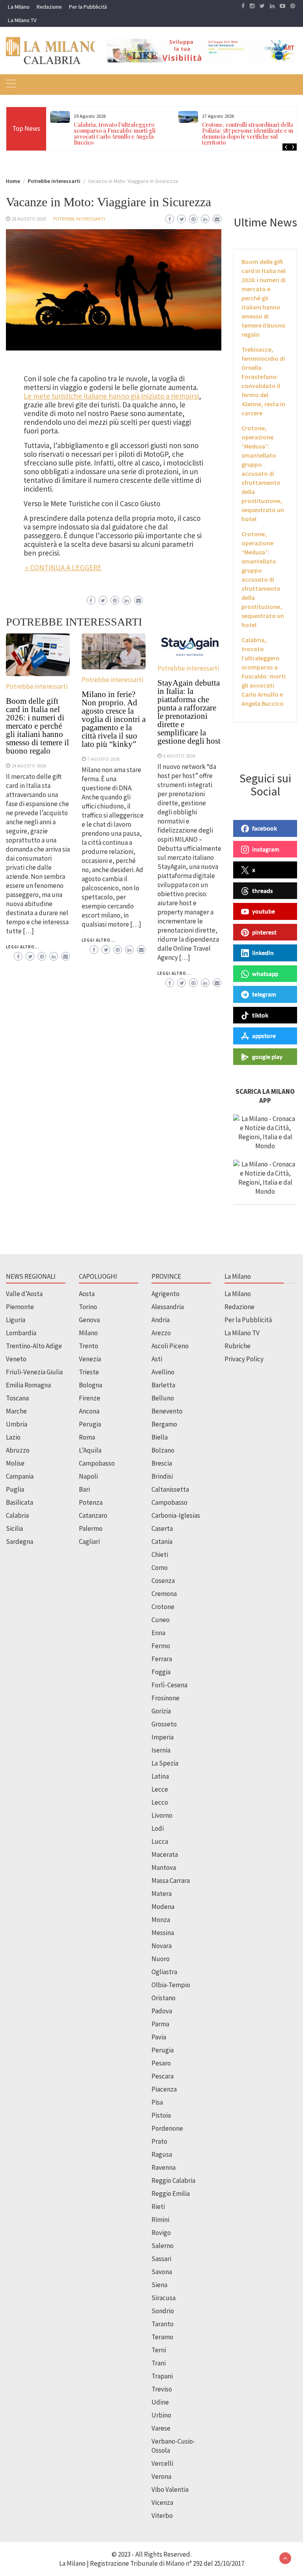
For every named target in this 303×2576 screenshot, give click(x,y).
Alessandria (168, 1307)
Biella (160, 1437)
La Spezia (165, 1763)
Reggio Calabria (173, 2180)
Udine (160, 2402)
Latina (160, 1776)
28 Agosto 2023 (29, 219)
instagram (266, 849)
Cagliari (89, 1541)
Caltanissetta (170, 1489)
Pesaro (161, 2063)
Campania (20, 1476)
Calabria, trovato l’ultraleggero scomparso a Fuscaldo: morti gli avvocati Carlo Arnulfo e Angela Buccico (115, 134)
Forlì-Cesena (169, 1685)
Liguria (16, 1320)
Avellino (163, 1372)
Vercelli (162, 2463)
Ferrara (162, 1659)
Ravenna (164, 2167)
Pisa (157, 2102)
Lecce (160, 1789)
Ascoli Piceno (170, 1346)
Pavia (159, 2037)
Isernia (161, 1750)
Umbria (17, 1424)
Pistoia (161, 2115)
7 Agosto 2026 (103, 759)
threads (263, 891)
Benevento (167, 1411)
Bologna (91, 1385)
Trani (159, 2363)
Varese (161, 2428)
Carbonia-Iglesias (176, 1515)
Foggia (161, 1672)
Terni (159, 2350)
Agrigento (166, 1294)
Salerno (163, 2246)
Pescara (163, 2076)
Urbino (161, 2415)
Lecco (160, 1802)
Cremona (164, 1594)
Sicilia (14, 1528)
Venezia (90, 1359)
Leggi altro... (23, 947)
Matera (162, 1894)
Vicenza (162, 2503)
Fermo (161, 1646)
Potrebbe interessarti (79, 219)
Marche (16, 1411)
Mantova (164, 1867)
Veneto (16, 1359)
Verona (161, 2476)
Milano (88, 1333)
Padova (162, 2011)
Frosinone (166, 1698)
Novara (162, 1946)
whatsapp (265, 974)
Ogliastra (164, 1972)
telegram (264, 994)
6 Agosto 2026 (179, 756)
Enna (158, 1633)
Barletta (163, 1385)
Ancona (89, 1411)
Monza (161, 1920)
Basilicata (20, 1502)
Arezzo (161, 1333)
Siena (159, 2285)
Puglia (15, 1489)
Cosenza (163, 1581)
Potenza (91, 1502)
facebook (265, 828)
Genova (89, 1320)
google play (267, 1057)
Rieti (158, 2207)
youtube (264, 911)
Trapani (162, 2376)
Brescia (162, 1463)
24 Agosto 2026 (29, 765)
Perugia (90, 1424)
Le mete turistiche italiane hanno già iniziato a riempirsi (111, 396)
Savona (162, 2272)
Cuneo (161, 1620)
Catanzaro (93, 1515)
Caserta (162, 1528)
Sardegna (20, 1541)
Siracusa (164, 2298)
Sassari (161, 2259)
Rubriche (238, 1346)
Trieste (89, 1372)
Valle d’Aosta (24, 1294)
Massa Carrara (171, 1881)
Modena (163, 1907)
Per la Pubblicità (88, 7)
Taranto (163, 2324)
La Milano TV (22, 20)
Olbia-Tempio (171, 1985)
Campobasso (97, 1463)
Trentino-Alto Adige (34, 1346)
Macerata (165, 1854)
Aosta (87, 1294)
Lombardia (21, 1333)
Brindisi (162, 1476)
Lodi (158, 1828)
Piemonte (20, 1307)
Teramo (162, 2337)
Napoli (88, 1476)
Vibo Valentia (170, 2489)
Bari (84, 1489)
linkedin (263, 953)
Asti (157, 1359)
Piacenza (164, 2089)
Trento (89, 1346)
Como (160, 1568)
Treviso (162, 2389)
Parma (160, 2024)
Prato (159, 2141)
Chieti (160, 1555)
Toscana (17, 1398)
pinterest (264, 932)
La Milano (19, 7)
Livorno (162, 1815)
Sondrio (163, 2311)
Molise (15, 1463)
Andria (161, 1320)
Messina (163, 1933)
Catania (162, 1541)
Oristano (164, 1998)
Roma (87, 1437)
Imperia (163, 1737)
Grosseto (164, 1724)
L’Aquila (90, 1450)
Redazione (49, 7)
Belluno (163, 1398)
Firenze (90, 1398)
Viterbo (162, 2516)
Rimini (160, 2220)
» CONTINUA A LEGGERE (63, 567)
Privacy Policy (244, 1359)
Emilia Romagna (28, 1385)
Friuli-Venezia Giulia (34, 1372)
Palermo (91, 1528)
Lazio (13, 1437)
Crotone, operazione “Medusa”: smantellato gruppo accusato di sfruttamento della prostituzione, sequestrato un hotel (263, 473)
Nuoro (161, 1959)
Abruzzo (18, 1450)
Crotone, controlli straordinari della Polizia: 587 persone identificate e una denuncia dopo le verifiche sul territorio (250, 134)
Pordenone (167, 2128)
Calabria (17, 1515)
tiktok (260, 1015)
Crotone (163, 1607)
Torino (88, 1307)
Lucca (160, 1841)
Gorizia (161, 1711)
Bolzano (163, 1450)
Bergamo (164, 1424)
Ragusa (162, 2154)
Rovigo (161, 2233)
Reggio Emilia (171, 2193)
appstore (264, 1036)
